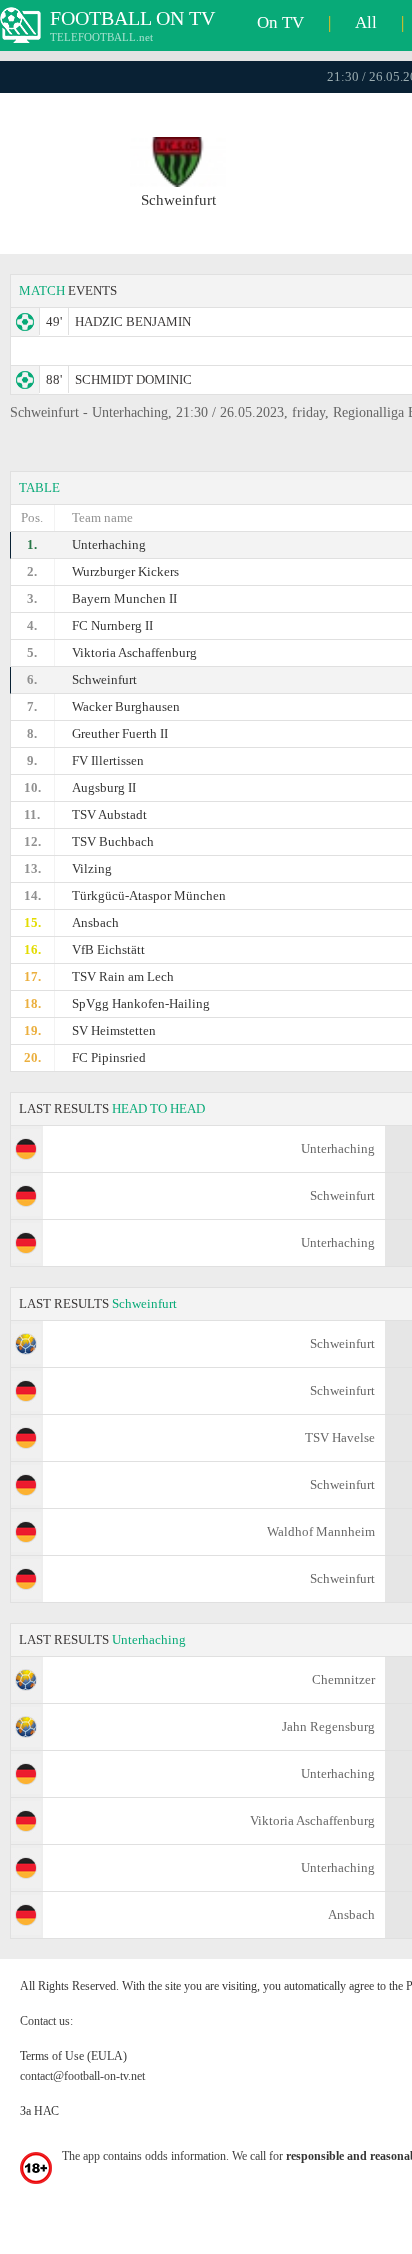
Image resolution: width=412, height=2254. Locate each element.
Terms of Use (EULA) (73, 2056)
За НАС (39, 2111)
